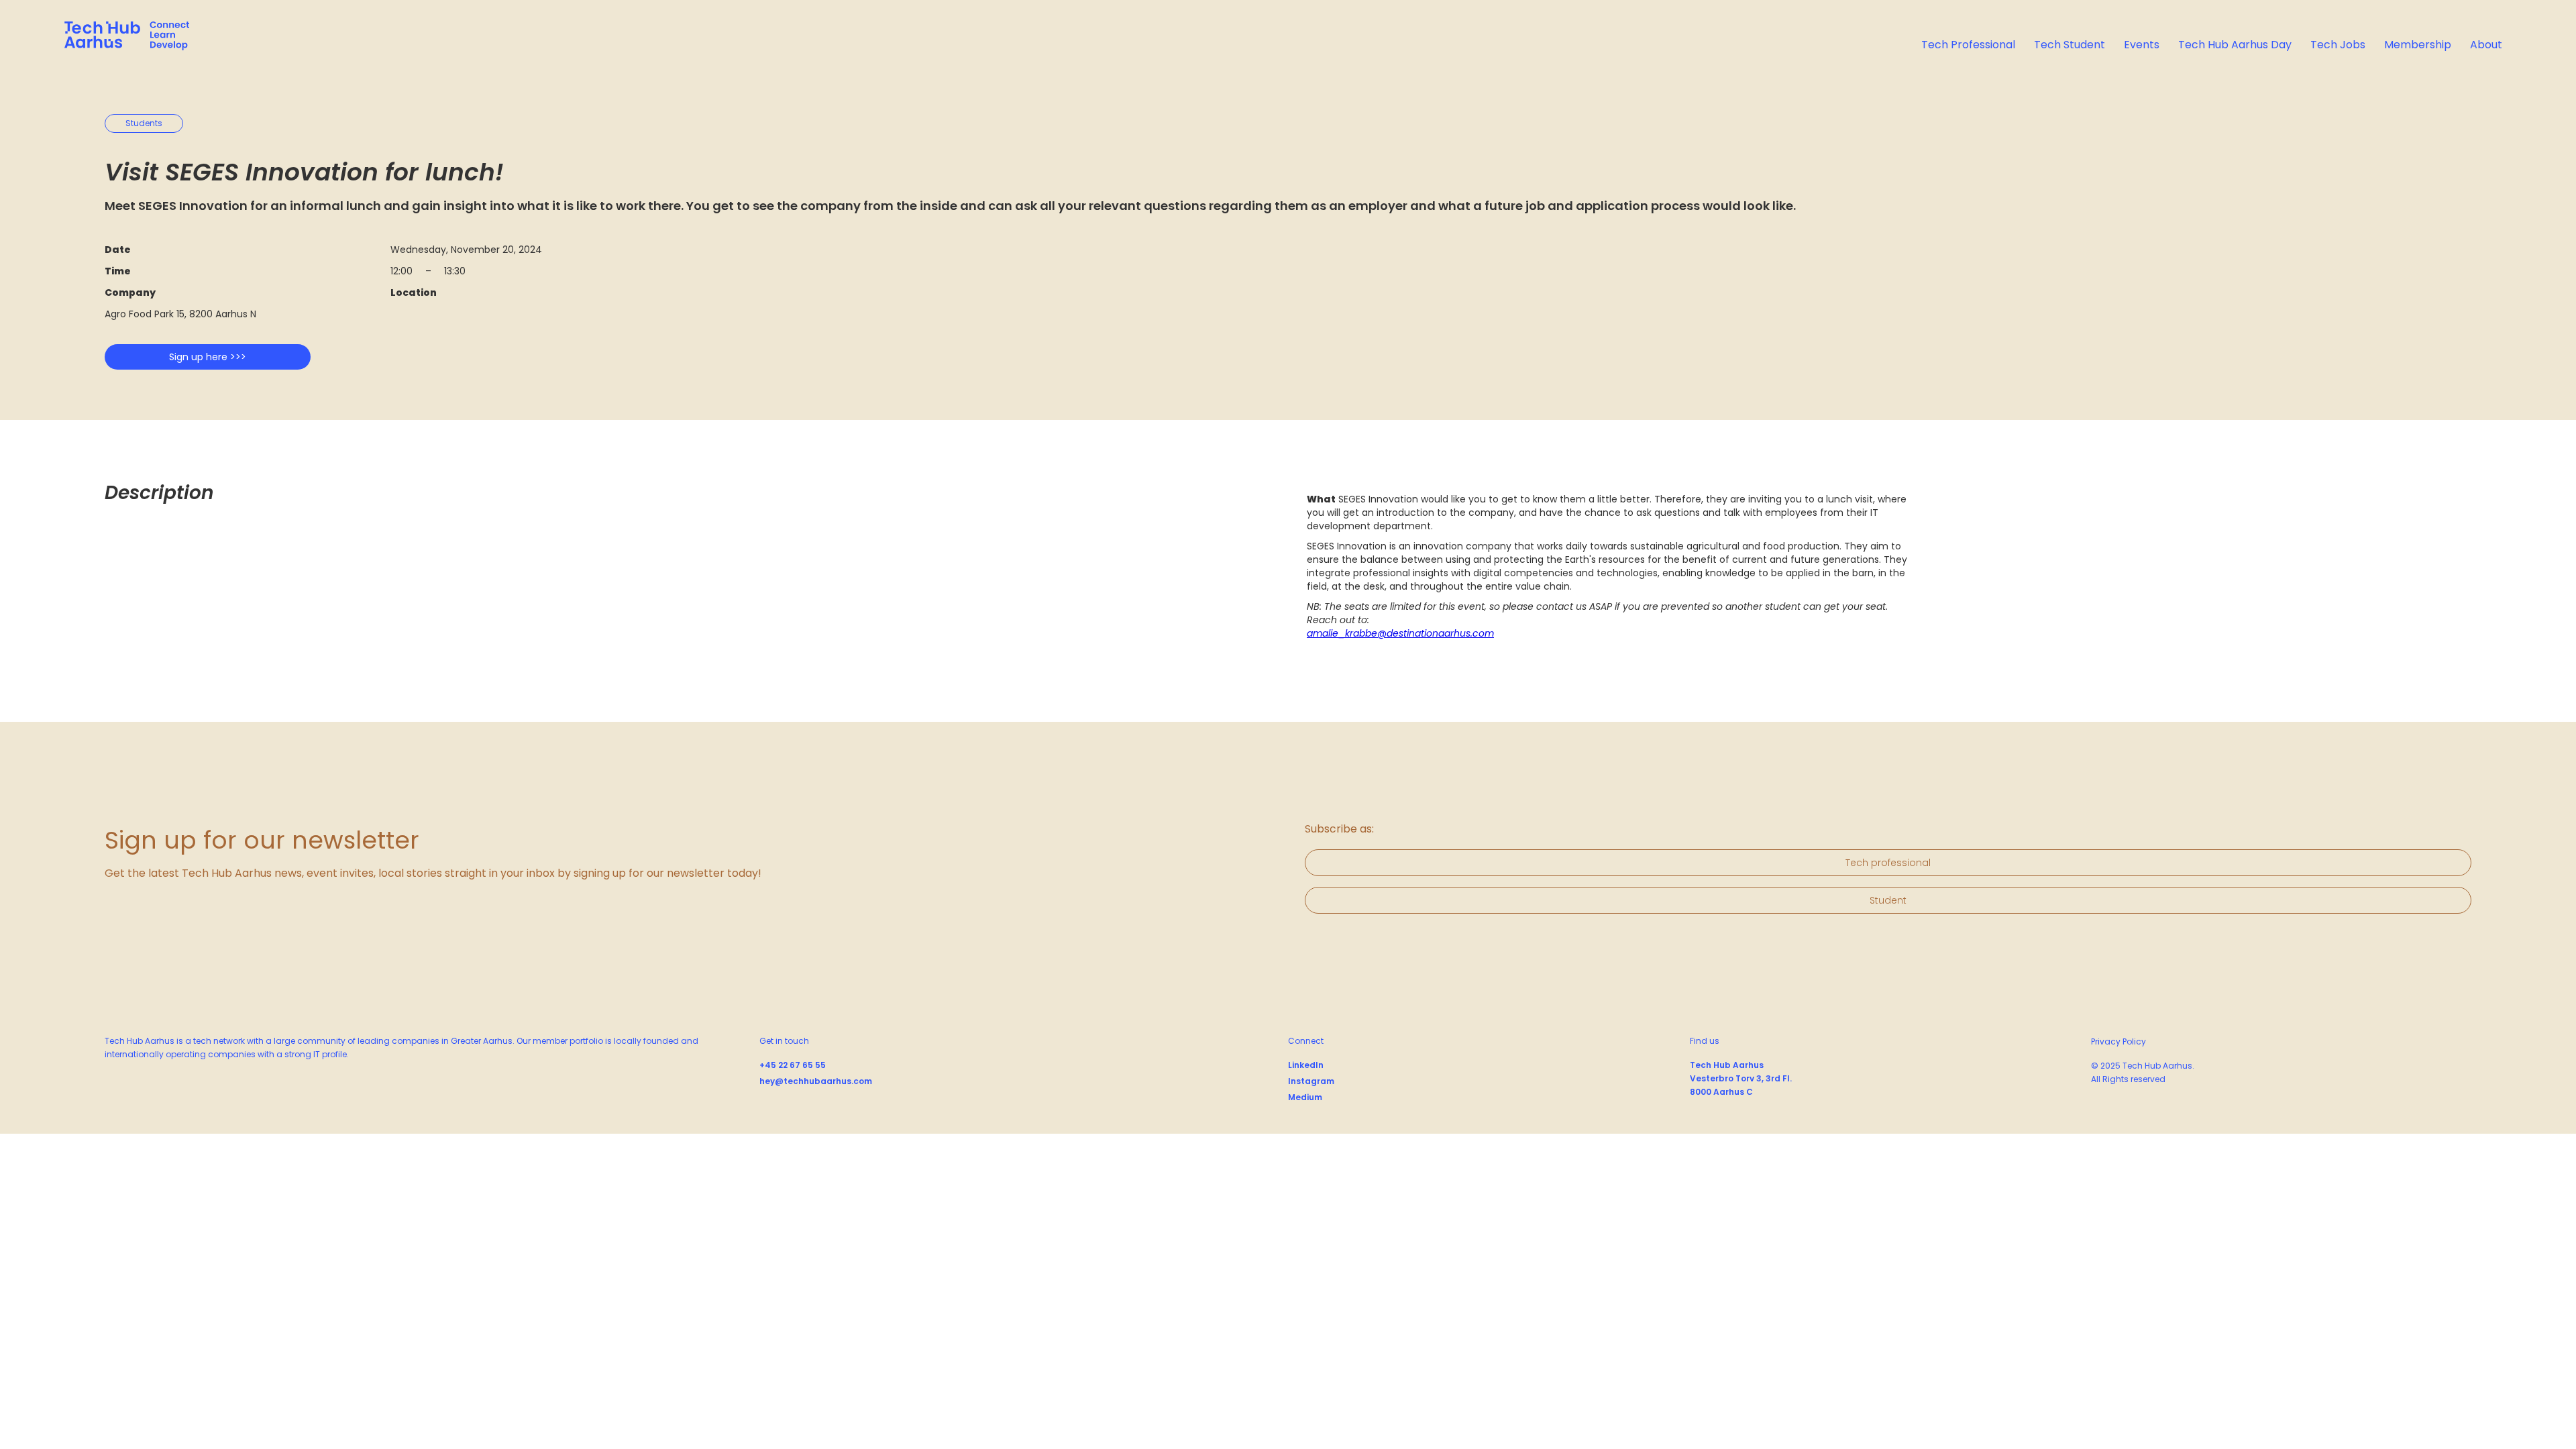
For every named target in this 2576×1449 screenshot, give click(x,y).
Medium (1305, 1097)
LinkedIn (1306, 1065)
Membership (2418, 45)
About (2486, 45)
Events (2142, 45)
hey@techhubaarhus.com (816, 1081)
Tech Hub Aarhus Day (2235, 45)
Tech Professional (1968, 45)
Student (1888, 900)
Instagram (1311, 1081)
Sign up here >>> (208, 357)
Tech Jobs (2338, 45)
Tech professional (1888, 863)
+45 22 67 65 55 (793, 1065)
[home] (127, 38)
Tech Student (2070, 45)
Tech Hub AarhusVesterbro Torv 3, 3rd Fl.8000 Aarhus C (1741, 1078)
